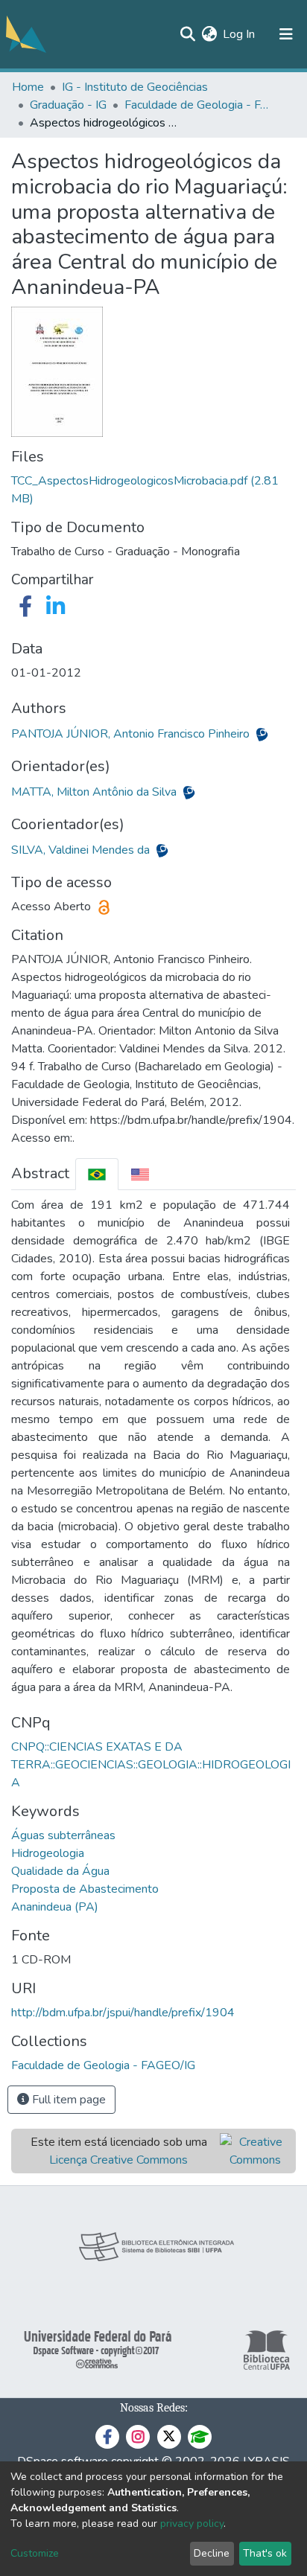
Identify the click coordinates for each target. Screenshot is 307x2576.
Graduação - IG (68, 105)
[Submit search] (187, 34)
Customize (35, 2553)
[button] (209, 34)
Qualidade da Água (60, 1871)
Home (28, 87)
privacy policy (192, 2524)
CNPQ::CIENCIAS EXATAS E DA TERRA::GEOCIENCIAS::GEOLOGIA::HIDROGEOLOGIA (151, 1765)
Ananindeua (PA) (55, 1907)
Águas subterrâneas (63, 1835)
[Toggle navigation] (286, 34)
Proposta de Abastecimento (85, 1889)
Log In (240, 34)
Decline (212, 2553)
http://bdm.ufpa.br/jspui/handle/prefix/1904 (123, 2013)
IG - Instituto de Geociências (135, 87)
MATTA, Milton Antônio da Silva (95, 792)
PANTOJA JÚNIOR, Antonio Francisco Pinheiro (132, 734)
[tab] (97, 1174)
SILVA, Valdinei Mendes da (82, 850)
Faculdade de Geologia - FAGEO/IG (199, 105)
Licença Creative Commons (118, 2160)
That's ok (265, 2553)
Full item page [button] (67, 2100)
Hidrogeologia (48, 1853)
